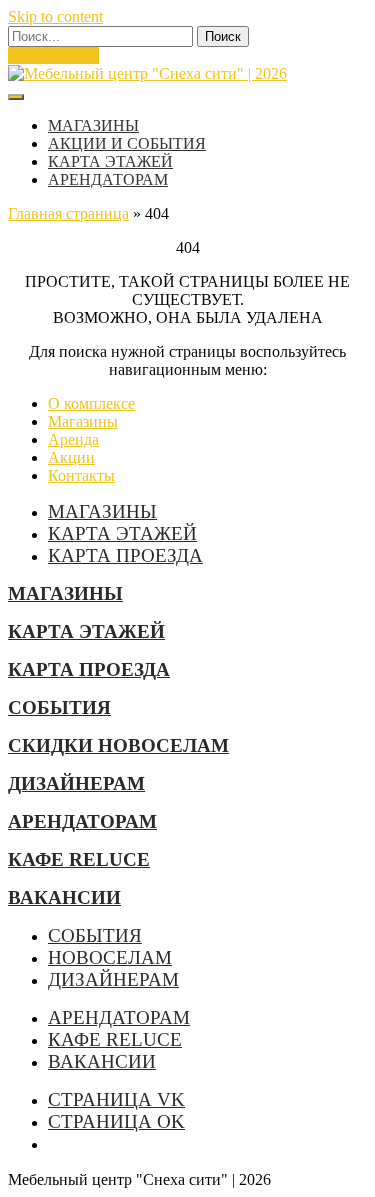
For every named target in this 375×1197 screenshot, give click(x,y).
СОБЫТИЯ (59, 707)
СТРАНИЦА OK (116, 1121)
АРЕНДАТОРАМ (108, 179)
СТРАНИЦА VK (116, 1099)
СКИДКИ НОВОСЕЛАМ (118, 745)
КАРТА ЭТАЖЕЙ (110, 161)
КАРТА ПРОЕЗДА (125, 555)
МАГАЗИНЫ (53, 55)
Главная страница (68, 213)
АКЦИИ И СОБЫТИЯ (127, 143)
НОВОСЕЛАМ (110, 957)
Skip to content (55, 16)
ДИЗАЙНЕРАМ (76, 783)
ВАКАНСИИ (64, 897)
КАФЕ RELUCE (79, 859)
